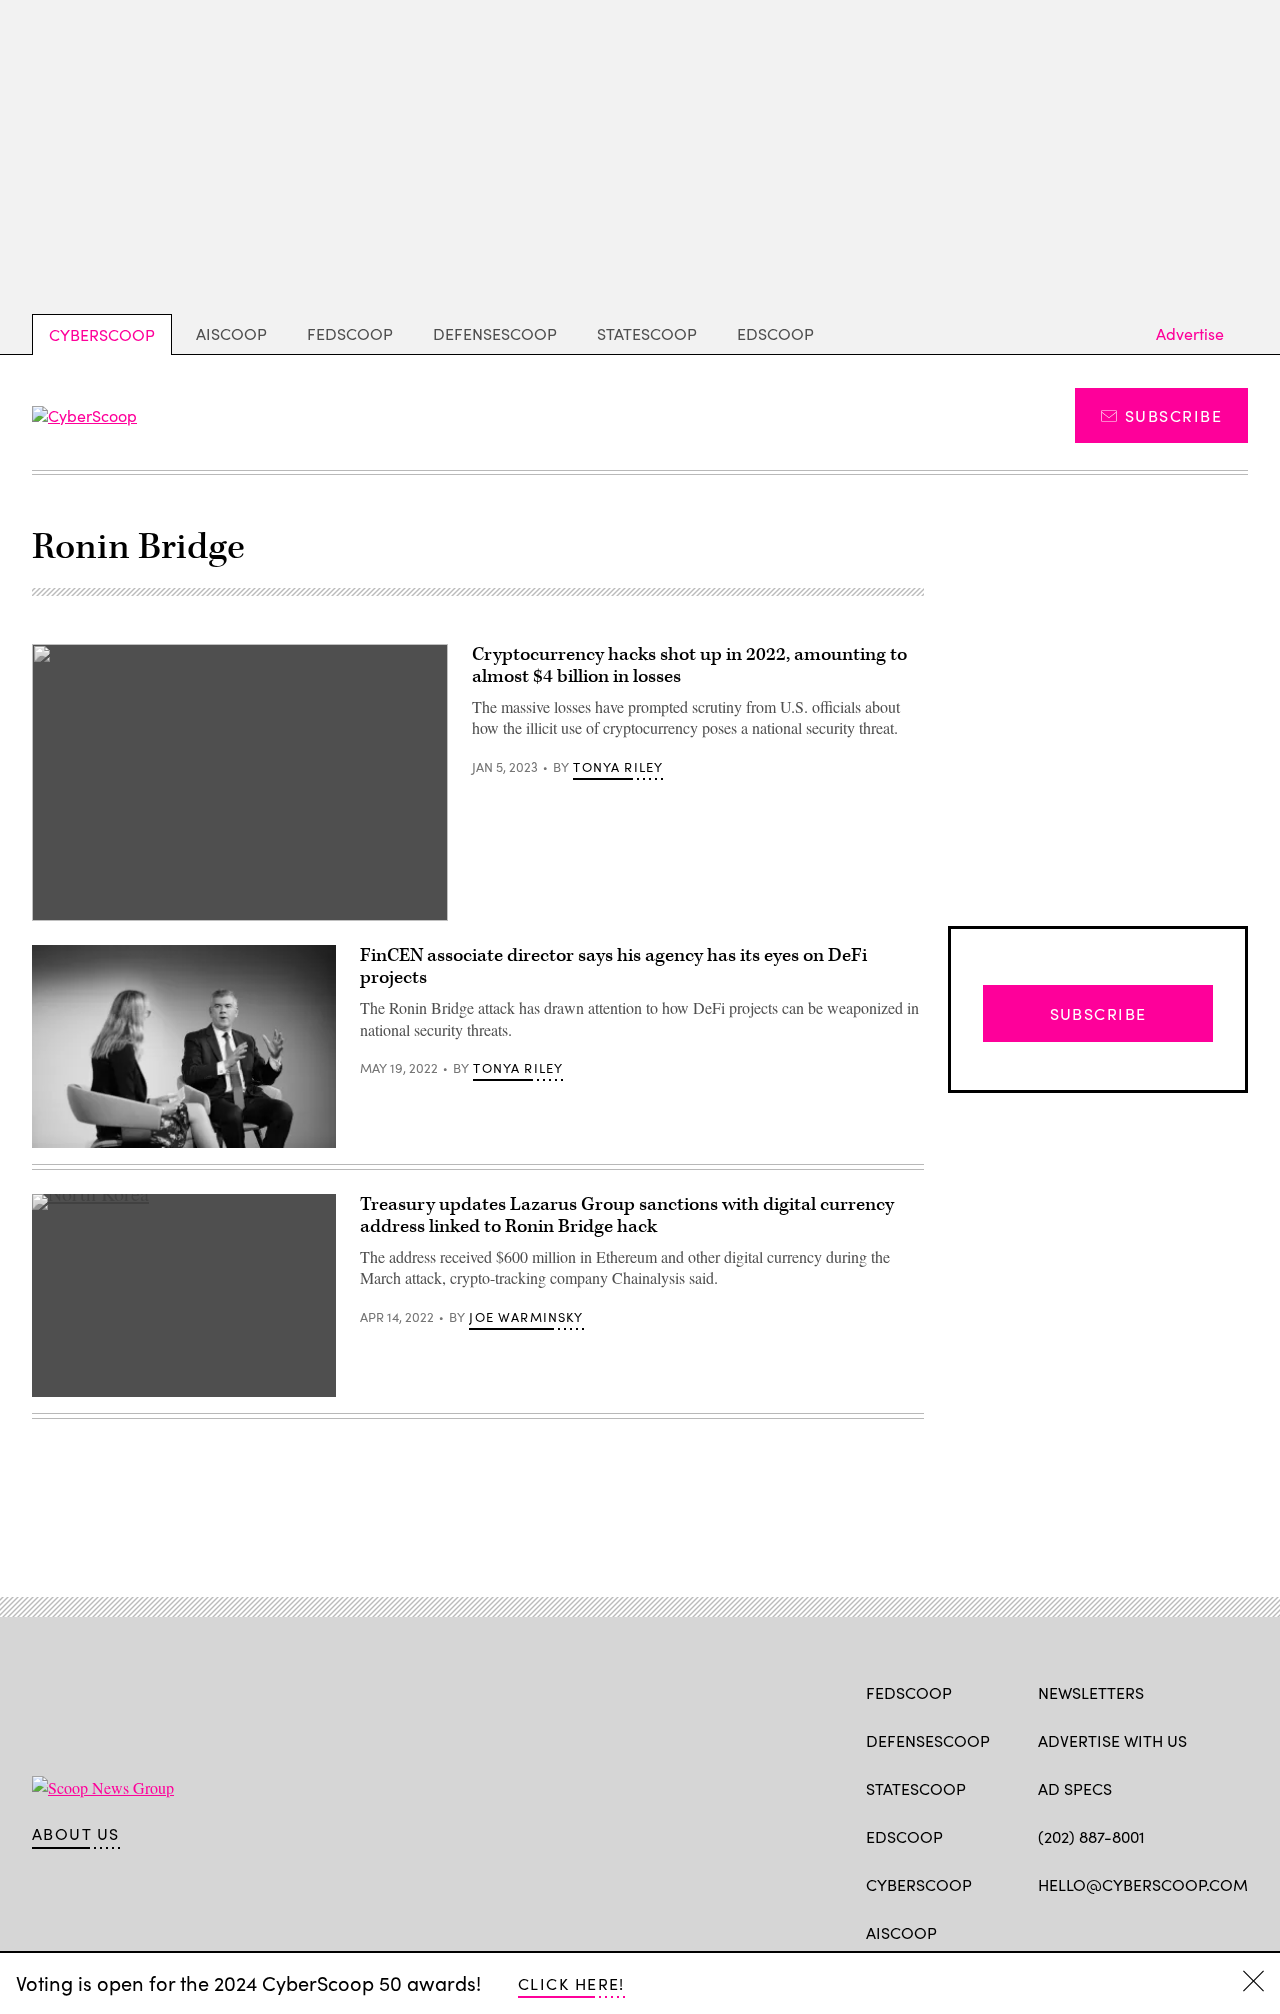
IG (1157, 1931)
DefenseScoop (495, 333)
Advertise (1190, 333)
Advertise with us (1112, 1740)
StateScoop (647, 333)
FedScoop (350, 333)
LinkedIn (1126, 1931)
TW (1086, 1931)
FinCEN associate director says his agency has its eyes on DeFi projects (613, 966)
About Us (76, 1834)
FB (1047, 1931)
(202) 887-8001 (1091, 1836)
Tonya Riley (618, 767)
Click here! (571, 1983)
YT (1195, 1931)
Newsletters (1091, 1692)
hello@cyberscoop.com (1143, 1884)
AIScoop (231, 333)
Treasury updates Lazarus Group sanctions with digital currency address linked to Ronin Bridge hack (627, 1215)
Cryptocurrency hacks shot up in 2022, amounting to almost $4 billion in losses (689, 665)
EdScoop (775, 333)
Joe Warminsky (526, 1317)
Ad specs (1075, 1788)
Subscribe (1173, 415)
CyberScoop (102, 334)
